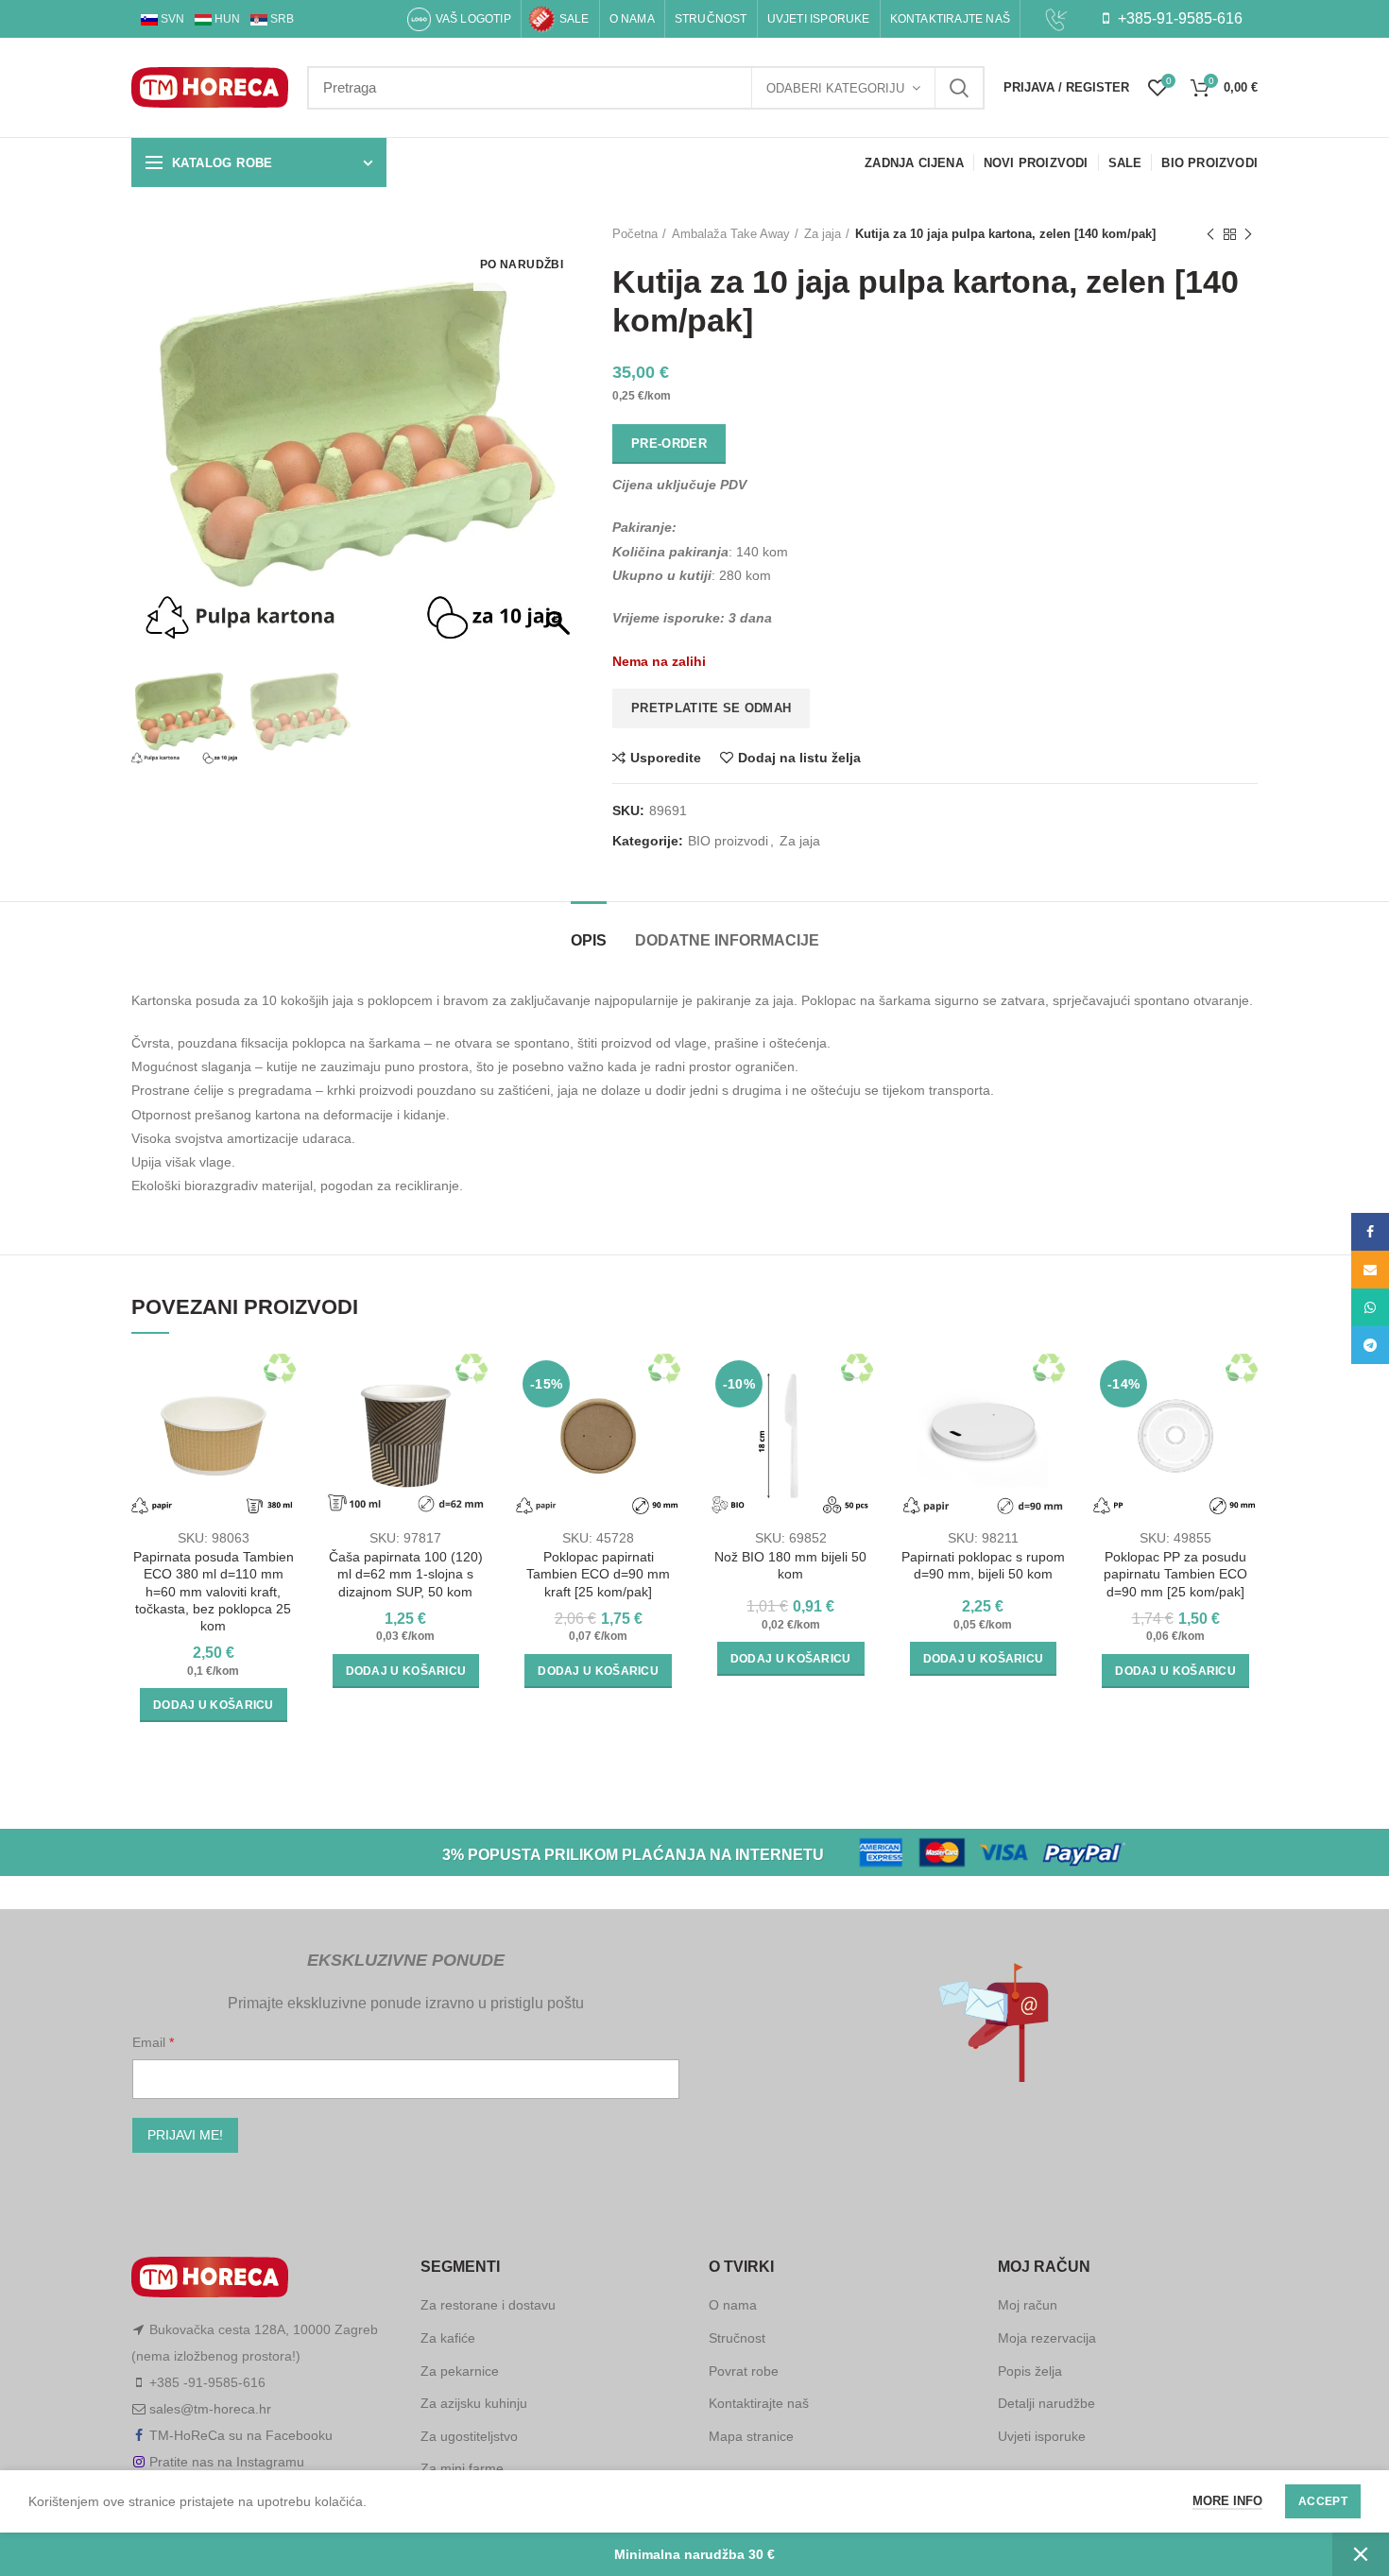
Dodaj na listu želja (799, 758)
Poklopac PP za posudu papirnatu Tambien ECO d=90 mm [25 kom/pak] (1175, 1574)
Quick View (282, 1427)
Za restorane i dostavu (488, 2305)
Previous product (1210, 234)
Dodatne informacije (727, 940)
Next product (1248, 234)
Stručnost (737, 2338)
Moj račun (1028, 2305)
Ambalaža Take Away (731, 234)
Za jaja (823, 234)
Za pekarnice (460, 2371)
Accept (1323, 2501)
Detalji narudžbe (1046, 2403)
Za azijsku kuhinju (474, 2403)
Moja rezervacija (1047, 2338)
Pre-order (669, 444)
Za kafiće (448, 2338)
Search (959, 88)
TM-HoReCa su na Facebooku (241, 2435)
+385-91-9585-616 (1178, 18)
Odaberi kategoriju (835, 88)
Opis (589, 940)
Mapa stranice (751, 2436)
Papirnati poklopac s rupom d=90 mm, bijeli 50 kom (983, 1565)
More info (1227, 2501)
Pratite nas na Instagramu (227, 2462)
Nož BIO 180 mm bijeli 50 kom (790, 1565)
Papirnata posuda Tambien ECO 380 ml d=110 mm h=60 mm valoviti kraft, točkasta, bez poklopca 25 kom (214, 1591)
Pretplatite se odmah (711, 708)
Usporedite (666, 758)
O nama (733, 2305)
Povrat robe (744, 2371)
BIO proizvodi (728, 841)
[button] (560, 447)
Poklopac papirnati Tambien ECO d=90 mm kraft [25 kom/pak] (598, 1574)
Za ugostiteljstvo (469, 2436)
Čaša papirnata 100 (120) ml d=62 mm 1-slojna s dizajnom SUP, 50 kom (406, 1574)
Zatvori (1361, 2554)
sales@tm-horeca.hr (210, 2409)
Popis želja (1030, 2371)
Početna (635, 234)
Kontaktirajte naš (759, 2403)
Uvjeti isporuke (1042, 2436)
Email (151, 2042)
